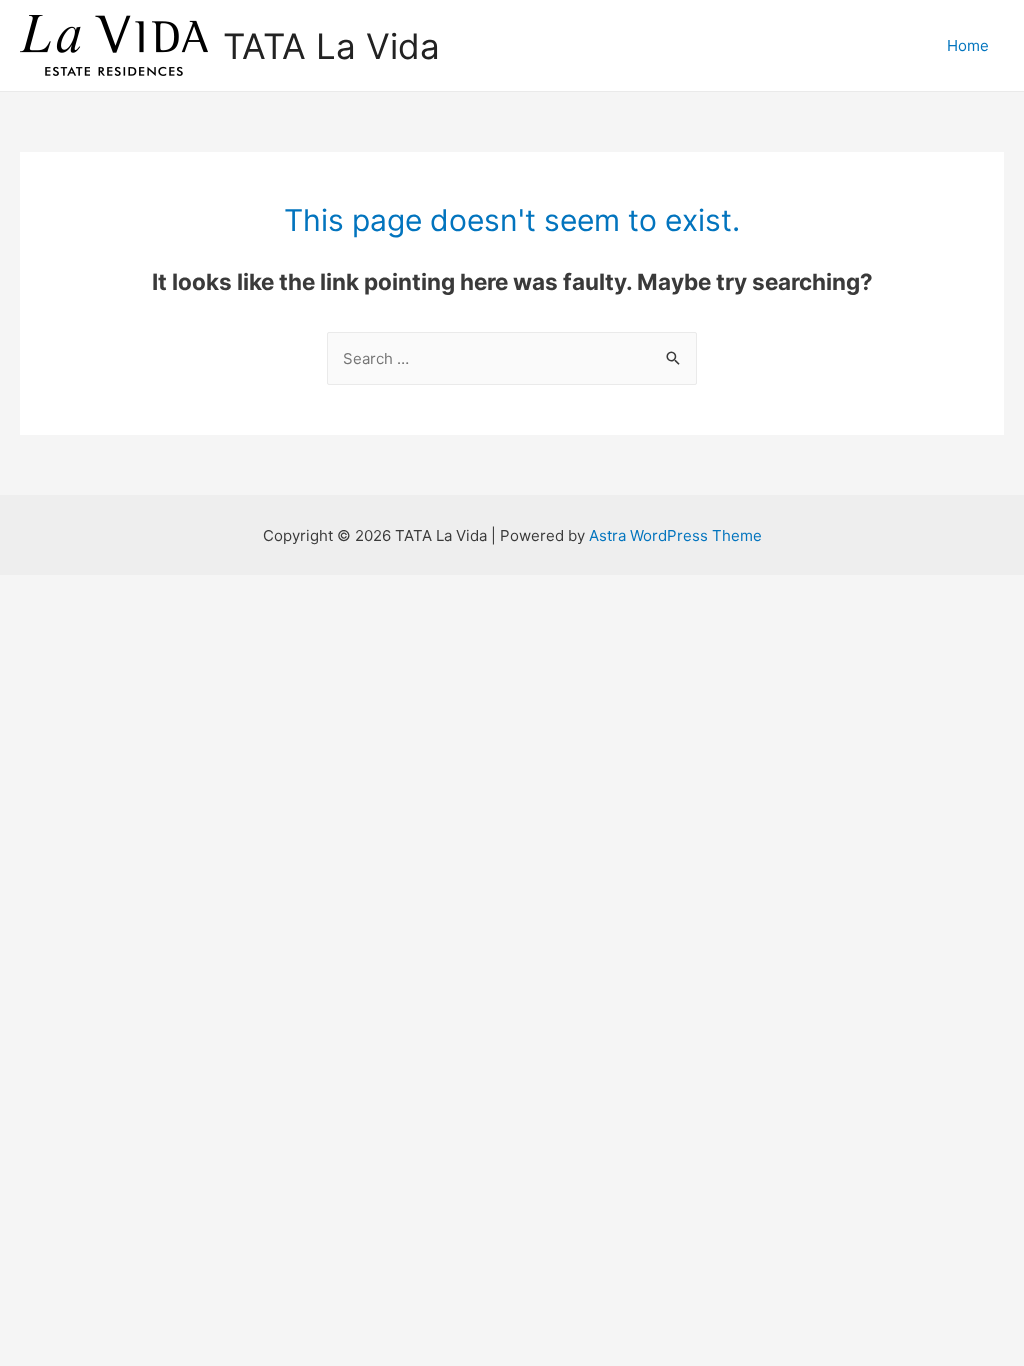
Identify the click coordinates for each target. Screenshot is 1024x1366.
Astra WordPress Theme (675, 535)
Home (968, 45)
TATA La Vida (331, 46)
